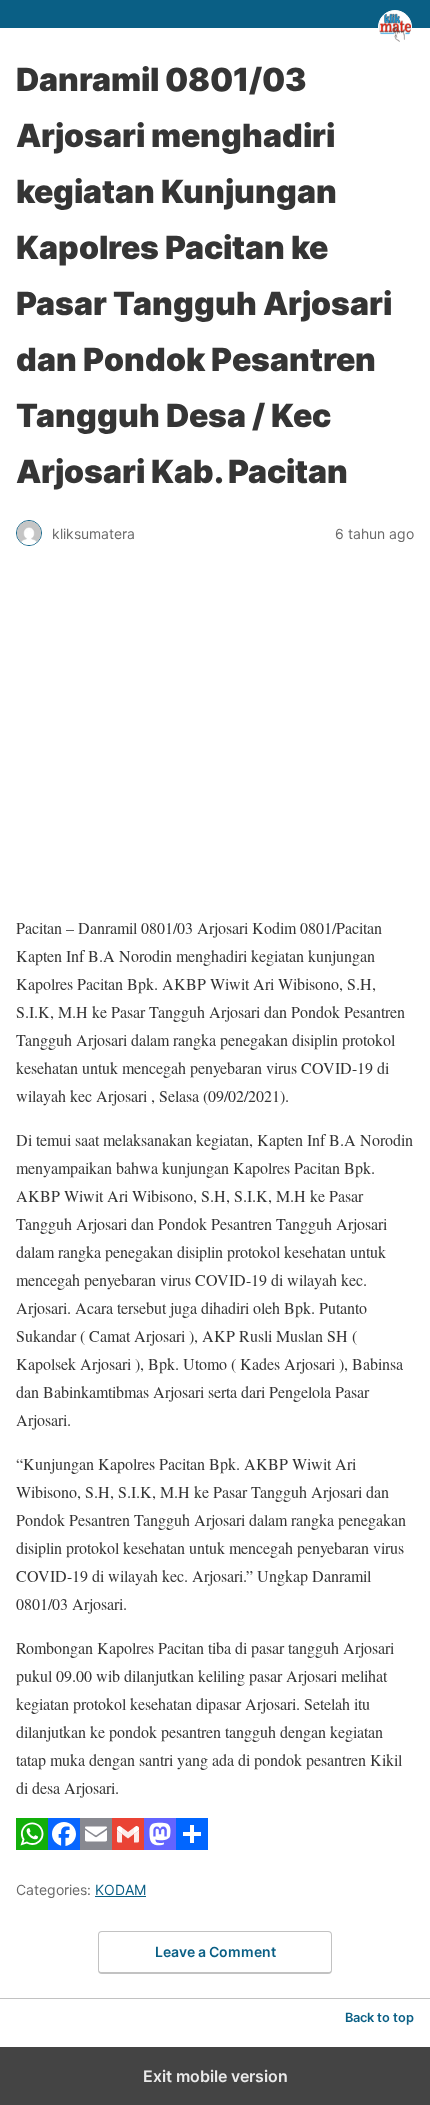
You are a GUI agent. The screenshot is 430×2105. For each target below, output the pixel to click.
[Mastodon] (160, 1843)
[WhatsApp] (32, 1843)
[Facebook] (64, 1843)
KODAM (120, 1889)
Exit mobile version (215, 2076)
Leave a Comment (215, 1951)
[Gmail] (128, 1843)
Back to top (379, 2017)
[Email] (96, 1843)
